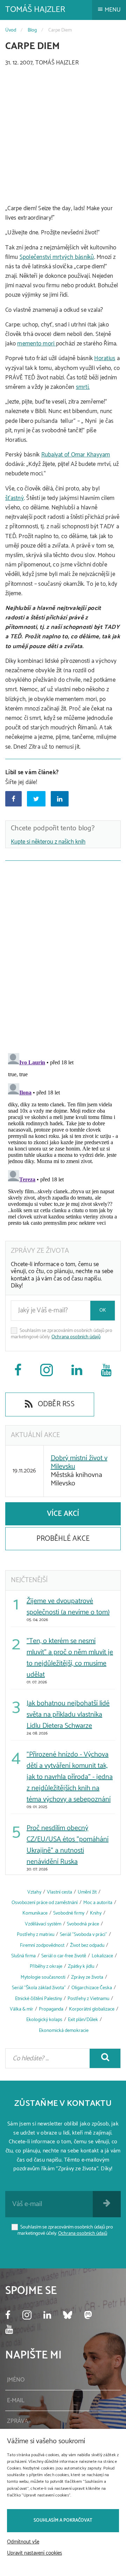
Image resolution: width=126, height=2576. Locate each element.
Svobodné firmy (69, 1913)
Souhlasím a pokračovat (63, 2520)
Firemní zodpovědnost (42, 1946)
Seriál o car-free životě (64, 1956)
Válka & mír (22, 2009)
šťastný (15, 498)
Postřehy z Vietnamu (88, 1999)
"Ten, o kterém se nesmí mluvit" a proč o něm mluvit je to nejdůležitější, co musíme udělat (70, 1658)
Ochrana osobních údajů (76, 1337)
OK (103, 1310)
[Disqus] (63, 955)
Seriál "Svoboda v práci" (83, 1935)
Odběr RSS (55, 1404)
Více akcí (63, 1514)
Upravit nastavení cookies (34, 2553)
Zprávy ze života (87, 1977)
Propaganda (51, 2009)
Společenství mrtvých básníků (57, 257)
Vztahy (34, 1892)
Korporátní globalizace (92, 2009)
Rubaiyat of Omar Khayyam (76, 455)
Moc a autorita (98, 1903)
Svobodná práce (83, 1924)
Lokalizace (102, 1956)
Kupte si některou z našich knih (48, 842)
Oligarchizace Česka (92, 1988)
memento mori (36, 344)
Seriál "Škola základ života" (39, 1988)
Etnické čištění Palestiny (38, 1999)
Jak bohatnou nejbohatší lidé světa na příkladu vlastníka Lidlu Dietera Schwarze (68, 1715)
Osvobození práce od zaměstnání (45, 1903)
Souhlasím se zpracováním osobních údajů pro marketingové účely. (62, 1334)
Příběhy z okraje (46, 1967)
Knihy (96, 1913)
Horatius (105, 358)
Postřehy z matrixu (36, 1935)
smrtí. (83, 387)
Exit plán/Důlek (83, 2020)
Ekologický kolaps (44, 2020)
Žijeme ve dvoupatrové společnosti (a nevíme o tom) (68, 1607)
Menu (112, 10)
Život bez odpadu (87, 1946)
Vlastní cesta (59, 1892)
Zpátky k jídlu (81, 1967)
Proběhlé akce (63, 1539)
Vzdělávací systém (43, 1924)
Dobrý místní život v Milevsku (79, 1462)
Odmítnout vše (23, 2542)
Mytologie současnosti (43, 1977)
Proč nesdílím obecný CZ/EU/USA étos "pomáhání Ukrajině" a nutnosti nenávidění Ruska (68, 1845)
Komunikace (35, 1913)
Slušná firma (23, 1956)
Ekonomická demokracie (64, 2031)
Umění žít (87, 1892)
